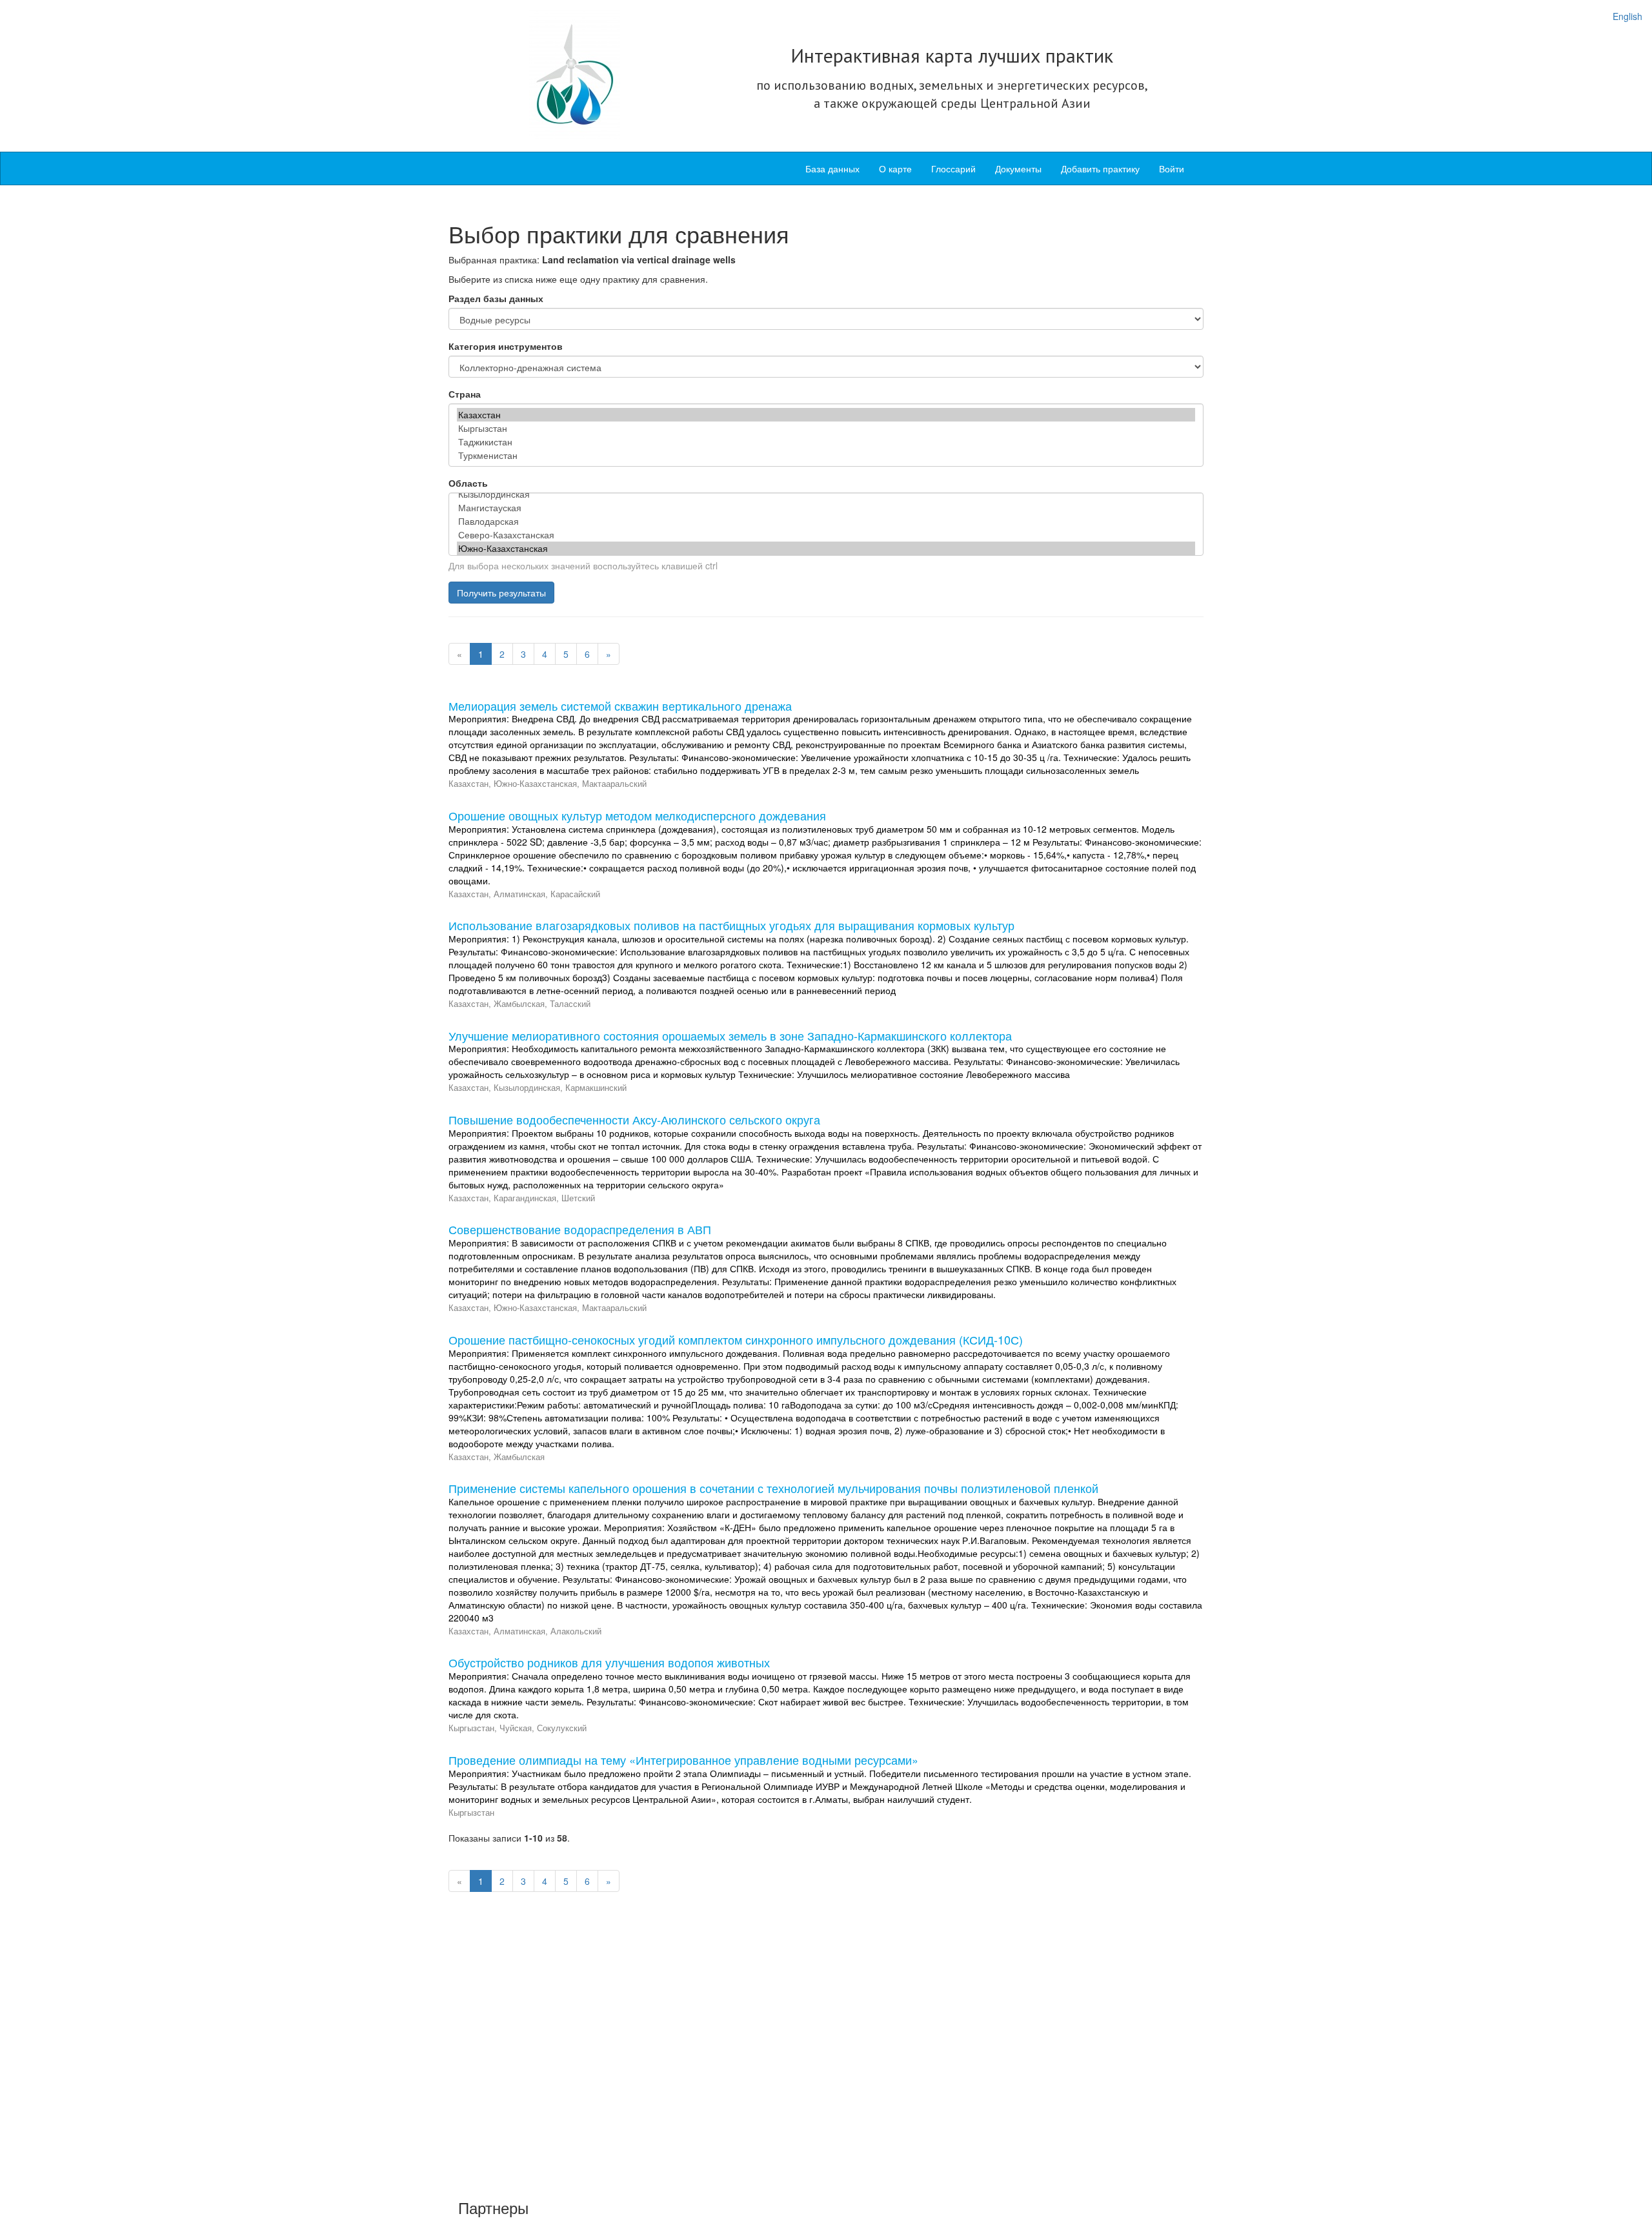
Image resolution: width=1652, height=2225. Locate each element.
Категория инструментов (506, 346)
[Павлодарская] (826, 521)
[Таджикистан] (826, 442)
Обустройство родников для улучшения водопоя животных (609, 1662)
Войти (1172, 168)
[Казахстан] (826, 415)
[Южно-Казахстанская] (826, 548)
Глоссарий (953, 168)
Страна (465, 394)
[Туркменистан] (826, 455)
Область (468, 483)
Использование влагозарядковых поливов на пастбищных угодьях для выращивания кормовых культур (731, 925)
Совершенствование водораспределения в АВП (580, 1229)
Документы (1018, 168)
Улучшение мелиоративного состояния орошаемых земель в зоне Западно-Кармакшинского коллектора (730, 1035)
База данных (832, 168)
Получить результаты (501, 593)
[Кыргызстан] (826, 428)
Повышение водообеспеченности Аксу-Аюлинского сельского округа (634, 1119)
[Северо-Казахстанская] (826, 535)
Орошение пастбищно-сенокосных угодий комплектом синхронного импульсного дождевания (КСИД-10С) (736, 1339)
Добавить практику (1100, 168)
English (1627, 16)
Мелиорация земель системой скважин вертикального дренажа (620, 706)
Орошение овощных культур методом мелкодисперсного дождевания (637, 815)
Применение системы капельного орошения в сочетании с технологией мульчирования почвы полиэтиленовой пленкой (773, 1488)
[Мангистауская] (826, 508)
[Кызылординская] (826, 494)
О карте (895, 168)
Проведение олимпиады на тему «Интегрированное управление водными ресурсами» (683, 1760)
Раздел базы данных (496, 298)
